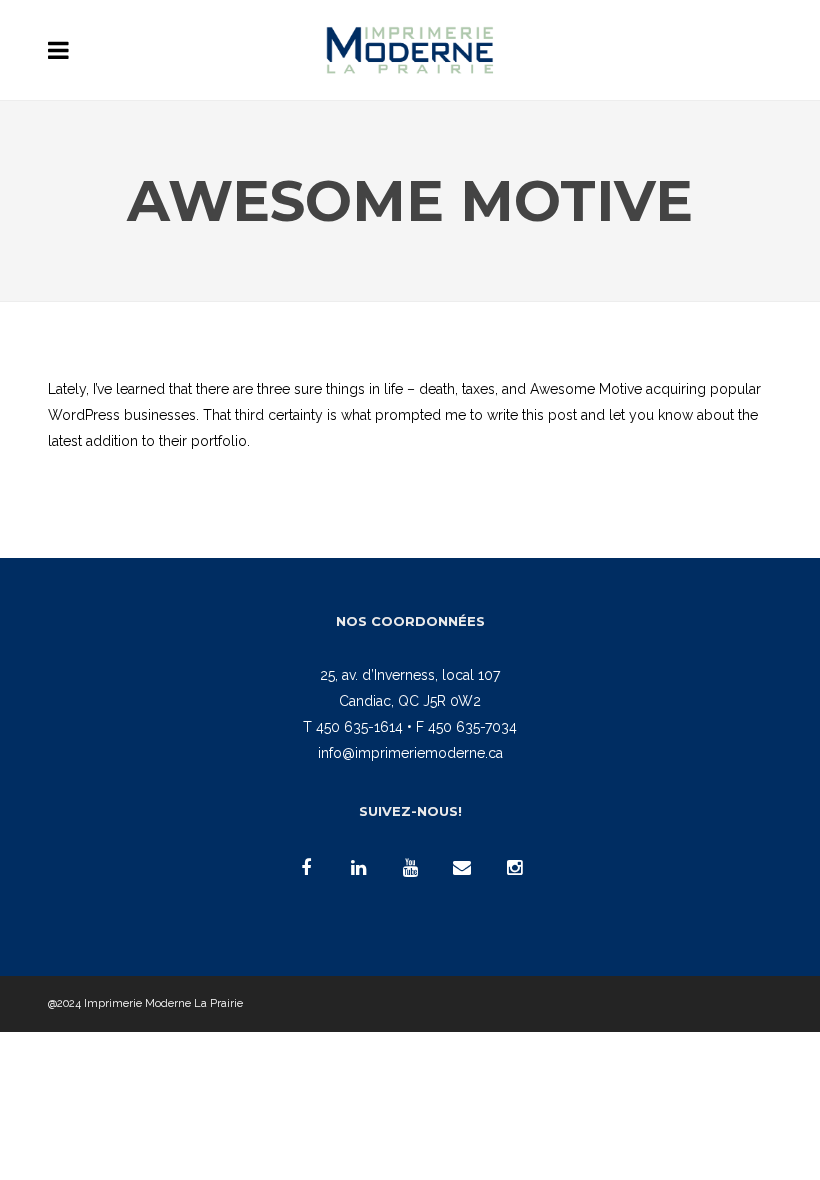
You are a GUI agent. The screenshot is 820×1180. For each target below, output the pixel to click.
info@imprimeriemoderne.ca (410, 753)
